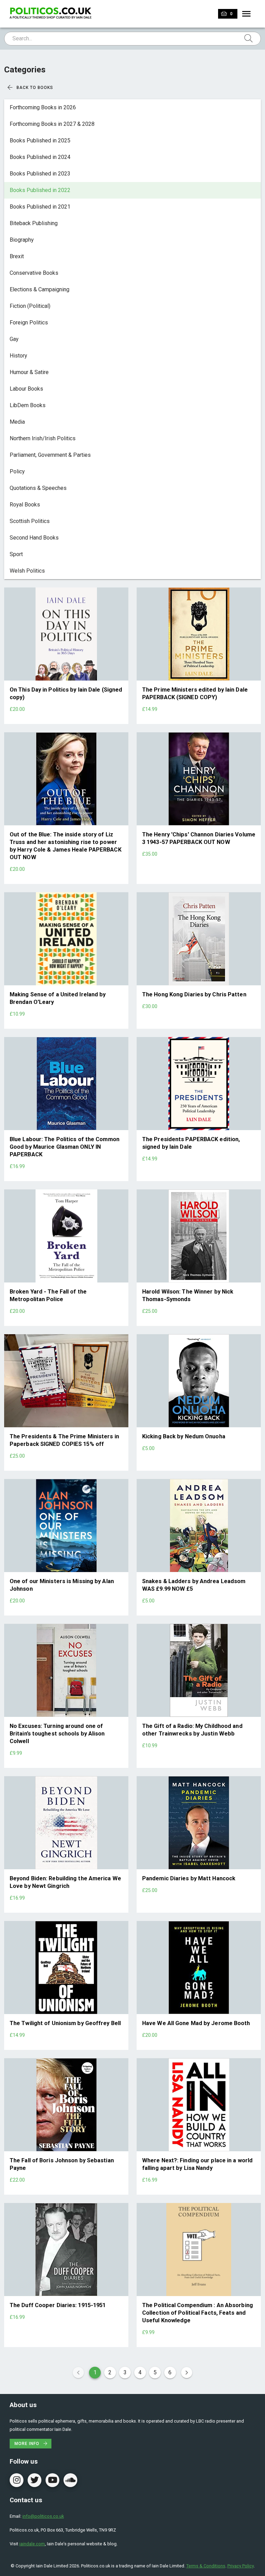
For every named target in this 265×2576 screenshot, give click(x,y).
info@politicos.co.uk (43, 2516)
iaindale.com (32, 2544)
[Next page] (187, 2373)
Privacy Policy (241, 2566)
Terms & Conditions (206, 2566)
